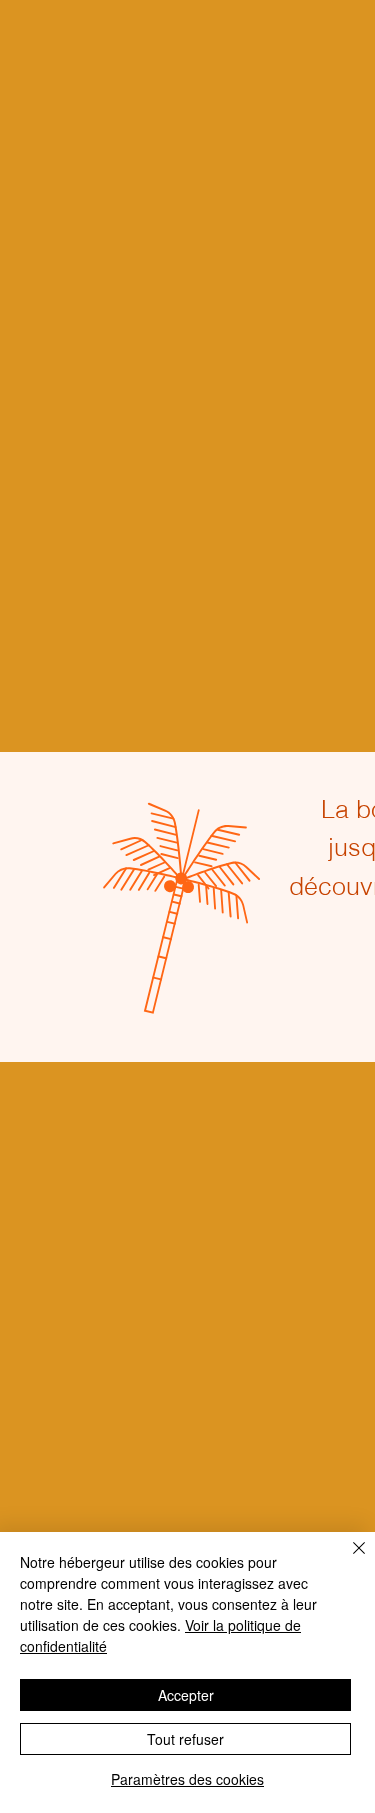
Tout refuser (185, 1739)
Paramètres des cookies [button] (187, 1779)
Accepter (186, 1695)
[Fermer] (347, 1560)
